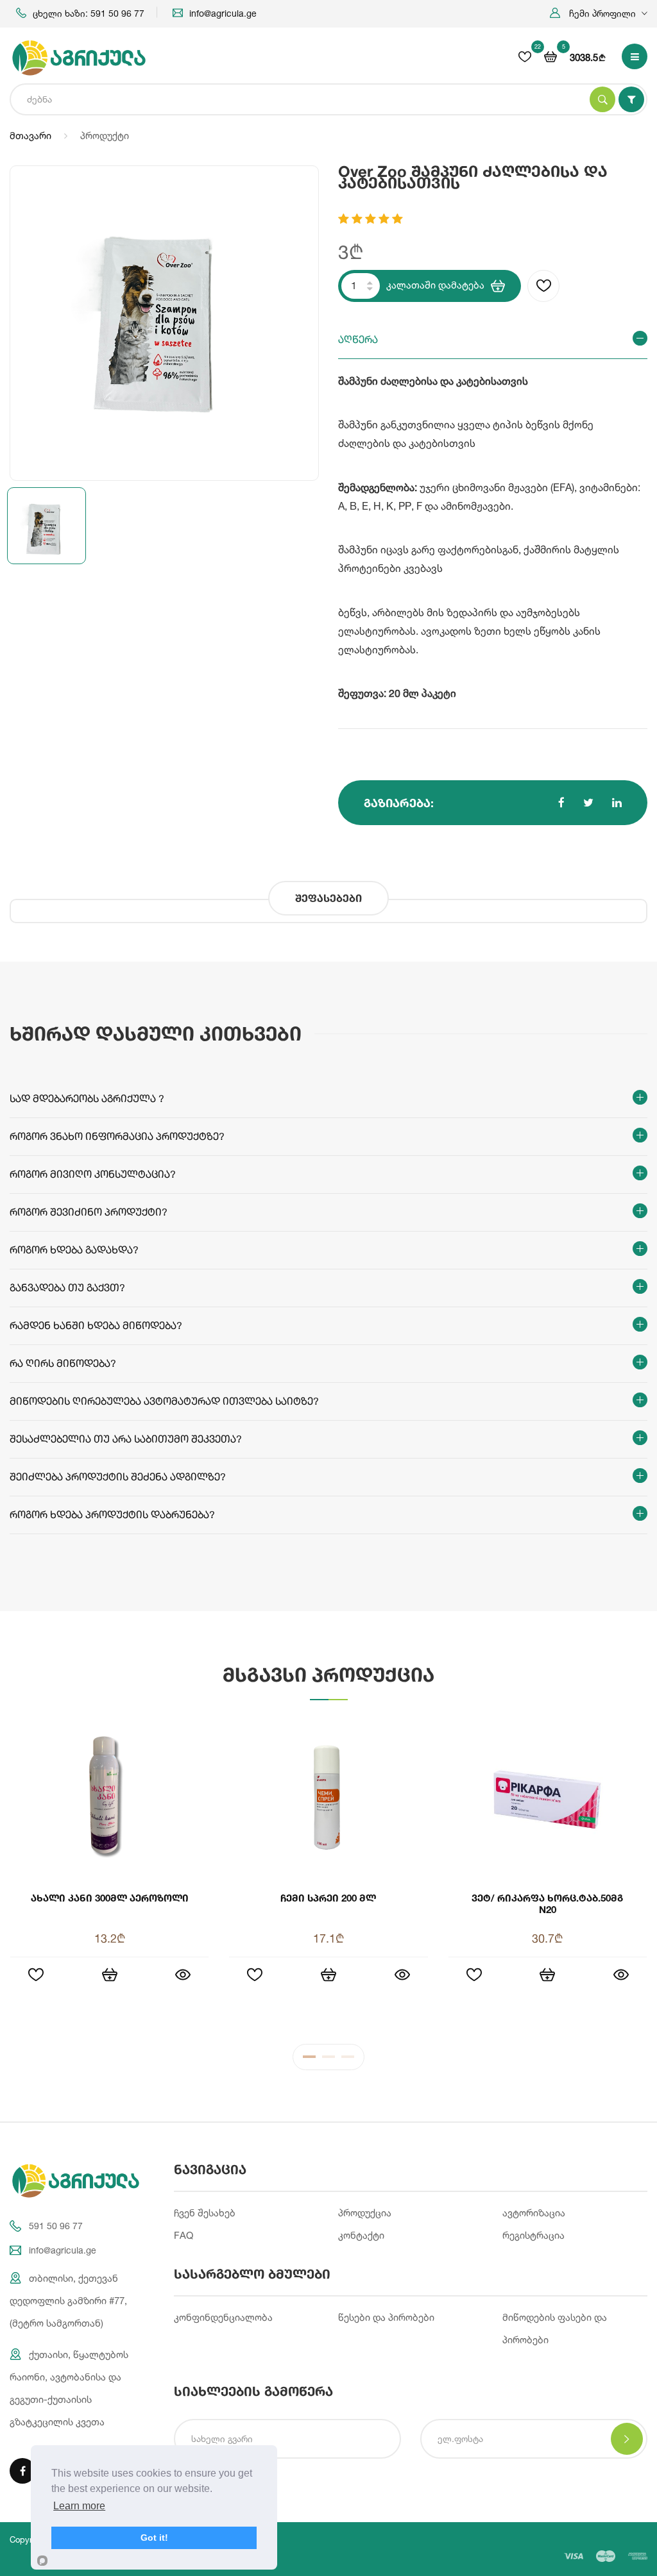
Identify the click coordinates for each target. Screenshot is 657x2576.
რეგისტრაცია (533, 2235)
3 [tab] (348, 2060)
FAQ (183, 2235)
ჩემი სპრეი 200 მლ (328, 1898)
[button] (599, 13)
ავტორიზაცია (534, 2213)
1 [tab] (309, 2060)
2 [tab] (328, 2060)
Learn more (79, 2506)
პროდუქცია (365, 2213)
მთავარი (30, 136)
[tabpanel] (328, 1872)
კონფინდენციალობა (223, 2317)
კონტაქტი (361, 2235)
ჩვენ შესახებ (205, 2213)
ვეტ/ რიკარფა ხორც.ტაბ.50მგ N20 (547, 1903)
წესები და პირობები (386, 2317)
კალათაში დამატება (435, 285)
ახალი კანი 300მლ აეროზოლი (110, 1898)
